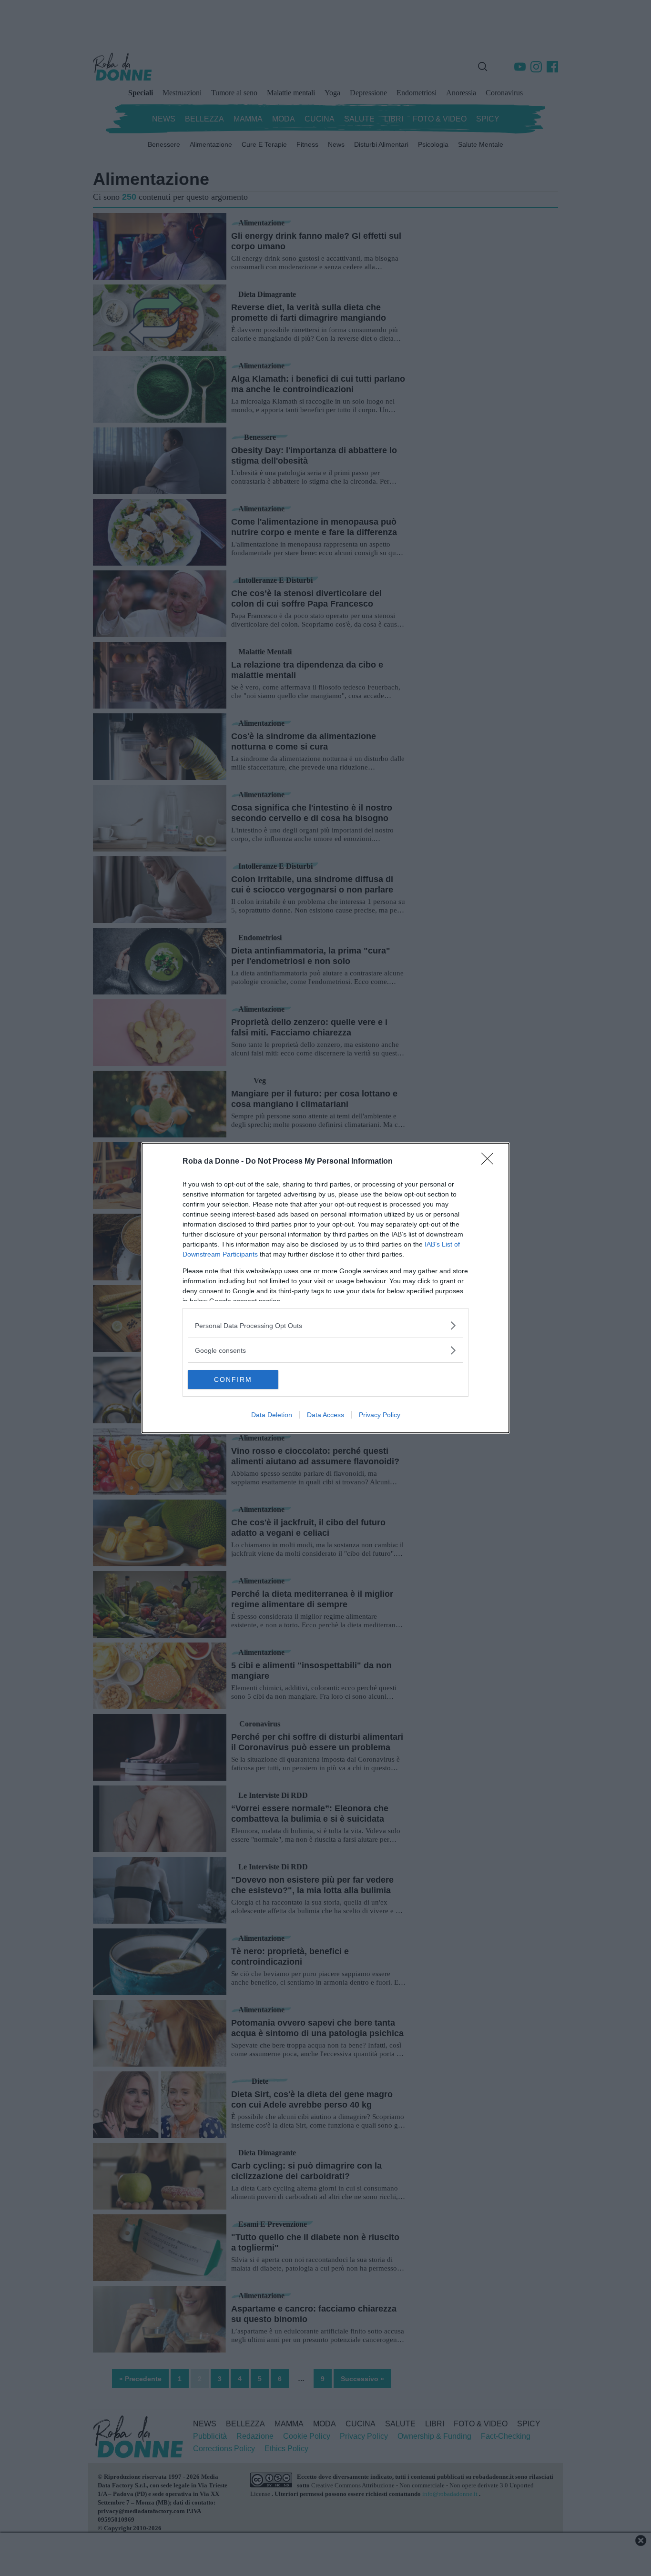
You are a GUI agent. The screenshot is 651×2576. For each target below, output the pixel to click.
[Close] (490, 1162)
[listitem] (325, 1325)
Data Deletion (272, 1415)
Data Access (325, 1415)
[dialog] (325, 1288)
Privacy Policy (380, 1415)
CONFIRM (233, 1379)
